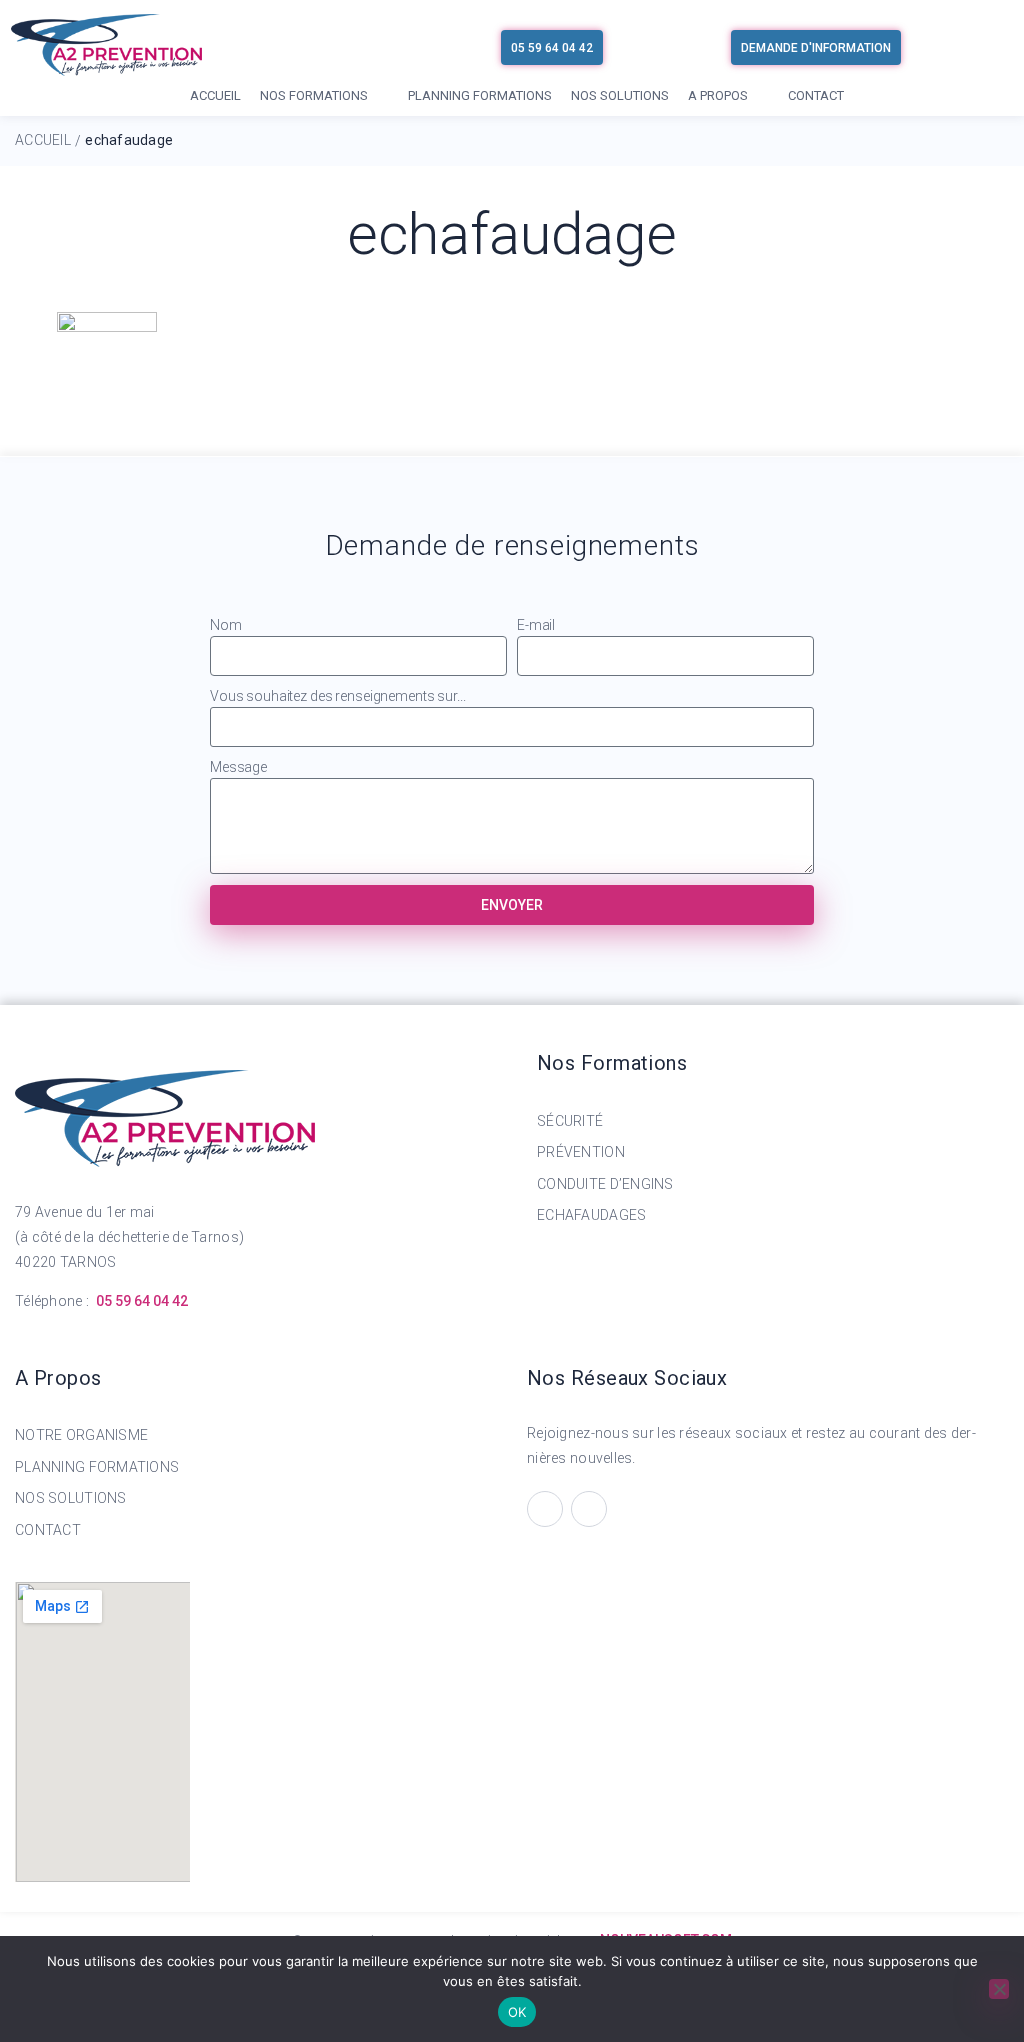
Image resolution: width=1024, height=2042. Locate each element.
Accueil (43, 140)
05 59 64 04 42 (142, 1301)
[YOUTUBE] (589, 1509)
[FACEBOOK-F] (545, 1509)
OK (517, 2012)
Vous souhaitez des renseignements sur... (337, 696)
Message (238, 767)
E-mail (536, 625)
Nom (226, 625)
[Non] (999, 1989)
